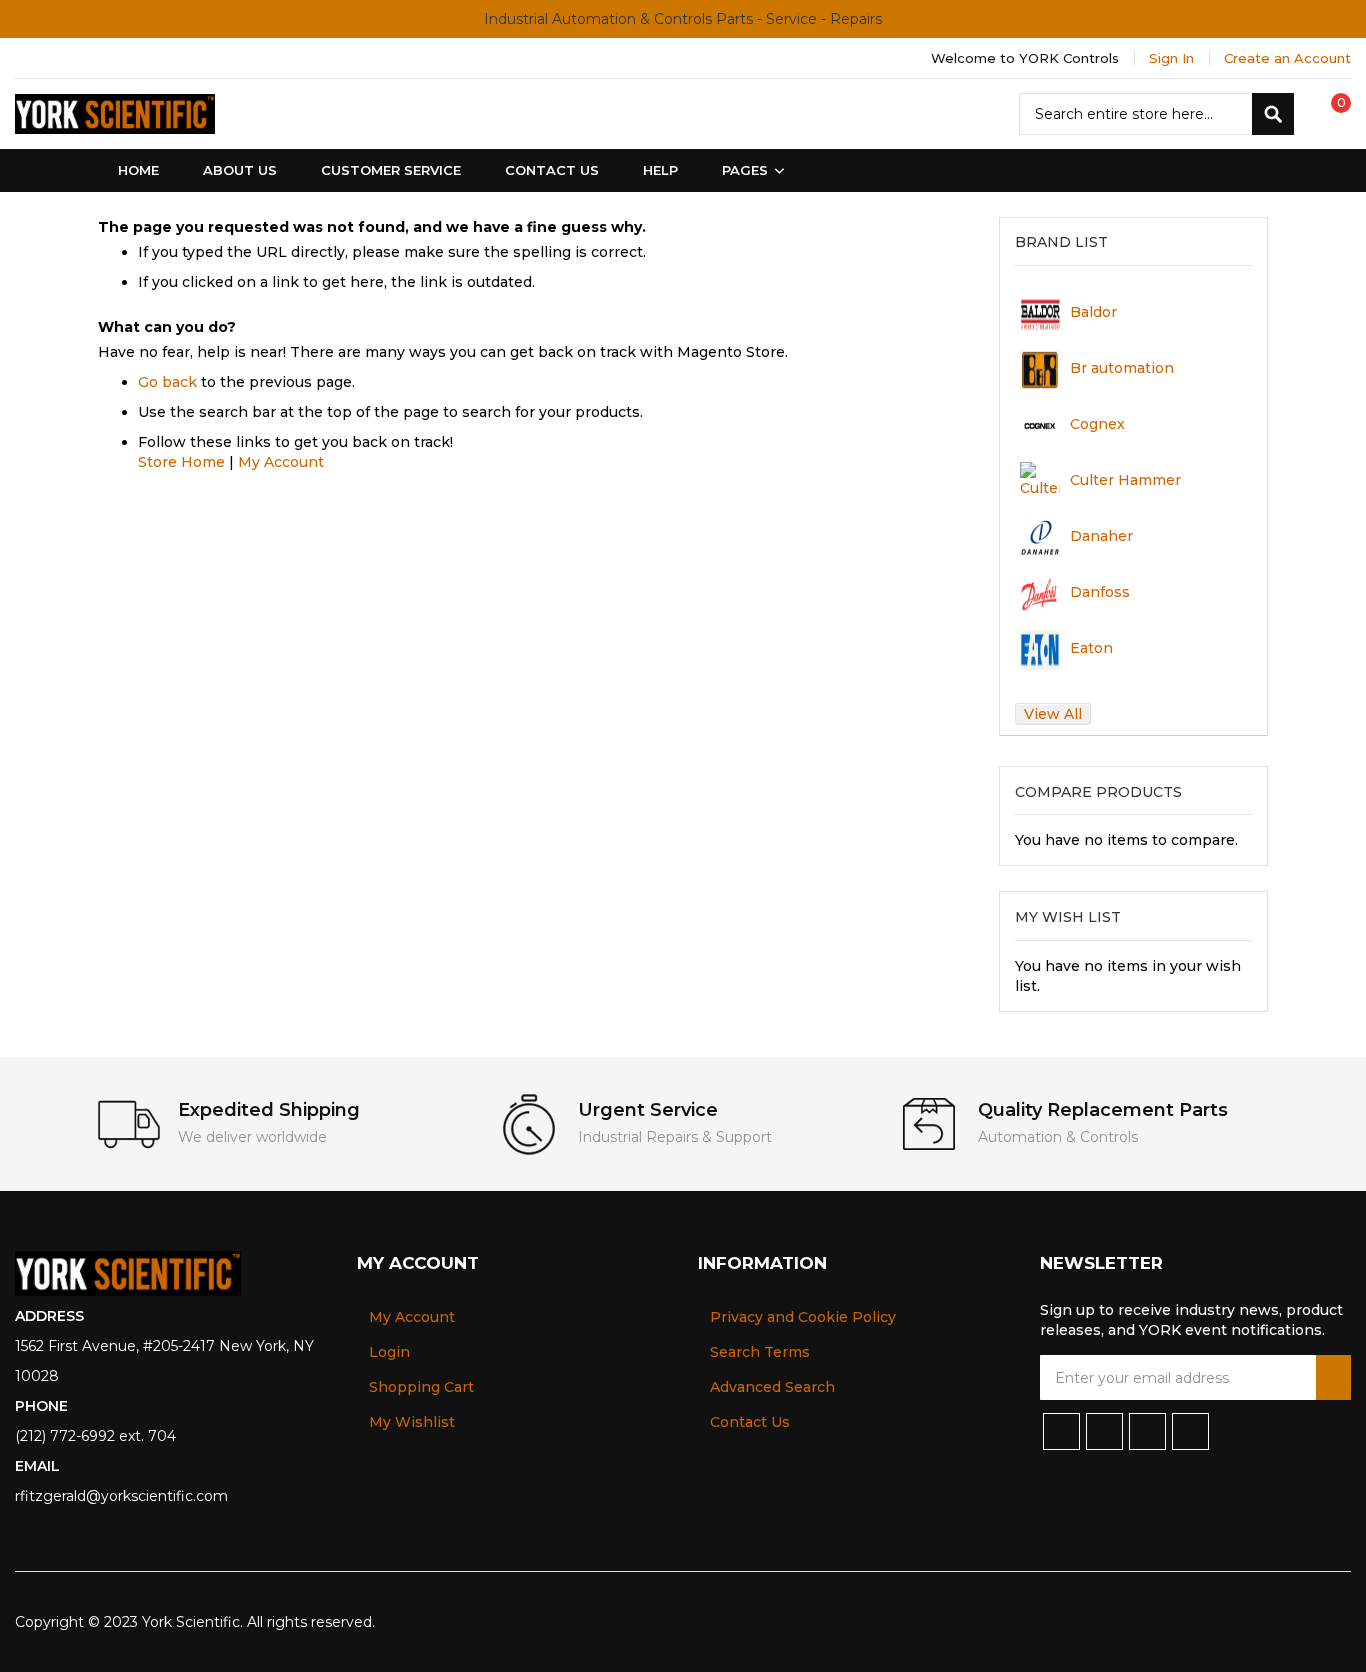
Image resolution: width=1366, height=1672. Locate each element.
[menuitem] (749, 170)
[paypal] (1240, 1622)
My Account (281, 462)
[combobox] (1156, 114)
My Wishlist (412, 1422)
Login (389, 1352)
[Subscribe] (1333, 1377)
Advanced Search (772, 1387)
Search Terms (760, 1352)
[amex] (1306, 1622)
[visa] (1207, 1622)
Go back (167, 382)
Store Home (181, 462)
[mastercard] (1338, 1622)
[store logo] (115, 114)
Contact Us (750, 1422)
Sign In (1171, 58)
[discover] (1273, 1622)
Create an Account (1287, 58)
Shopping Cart (421, 1387)
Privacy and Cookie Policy (803, 1317)
